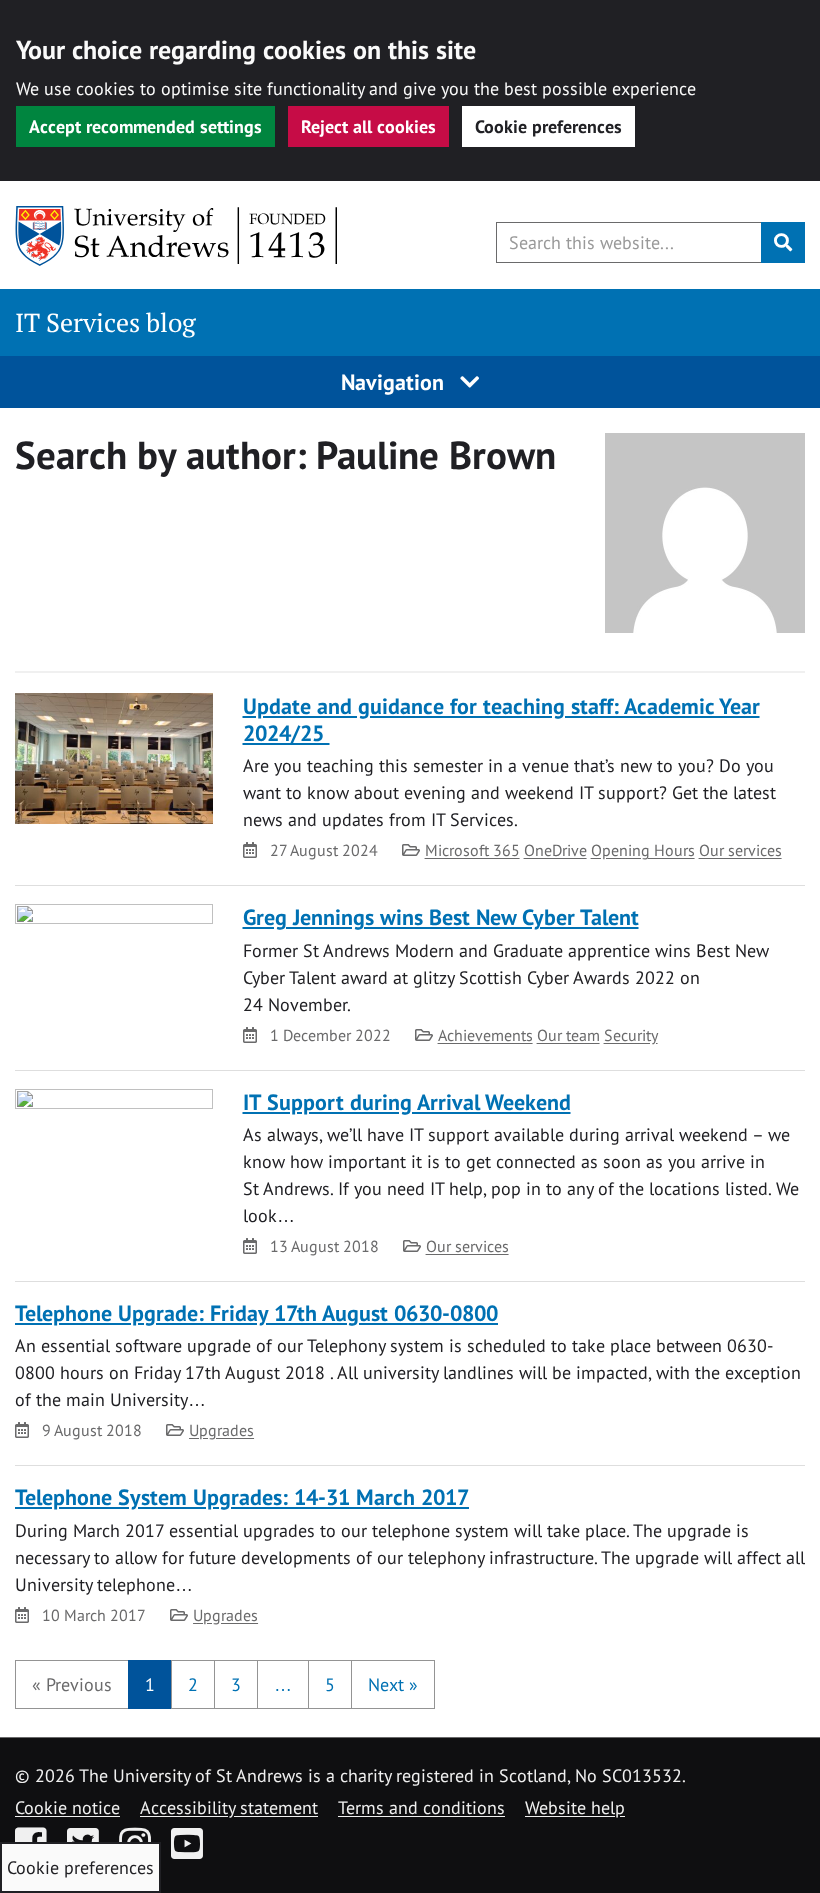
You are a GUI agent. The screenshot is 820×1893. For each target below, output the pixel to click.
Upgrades (221, 1430)
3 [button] (236, 1684)
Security (631, 1035)
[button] (72, 1684)
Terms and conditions (421, 1807)
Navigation (395, 382)
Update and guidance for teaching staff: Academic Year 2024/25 (501, 719)
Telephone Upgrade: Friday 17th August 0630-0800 (256, 1313)
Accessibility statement (229, 1807)
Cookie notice (67, 1807)
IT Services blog (105, 322)
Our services (740, 850)
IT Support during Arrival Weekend (407, 1102)
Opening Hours (643, 850)
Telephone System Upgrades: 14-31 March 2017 (242, 1497)
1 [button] (150, 1684)
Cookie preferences (548, 126)
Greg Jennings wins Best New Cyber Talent (441, 917)
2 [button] (193, 1684)
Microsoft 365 (472, 850)
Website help (575, 1807)
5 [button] (330, 1684)
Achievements (485, 1035)
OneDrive (555, 850)
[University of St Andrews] (177, 236)
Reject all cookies (368, 126)
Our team (568, 1035)
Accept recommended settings (145, 126)
